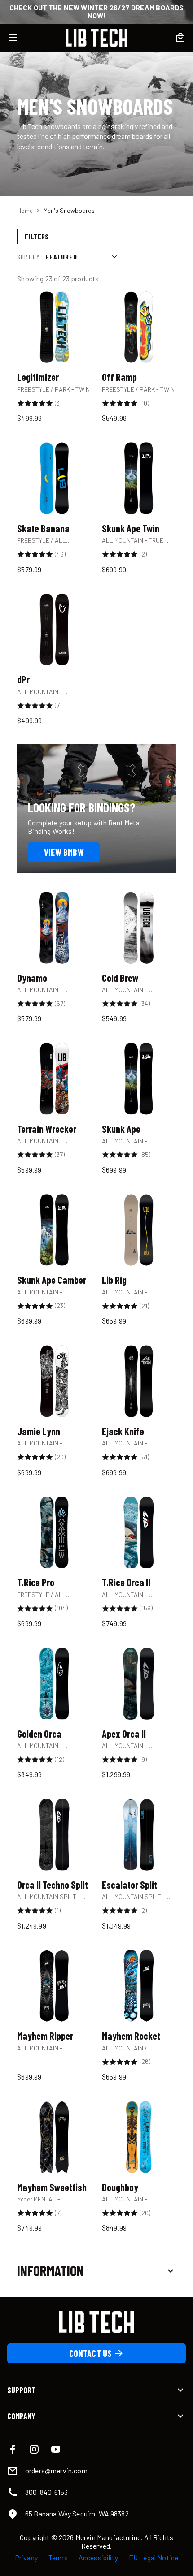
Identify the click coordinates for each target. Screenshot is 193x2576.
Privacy (26, 2558)
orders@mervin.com (56, 2470)
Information (50, 2270)
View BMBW (64, 852)
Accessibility (98, 2558)
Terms (58, 2558)
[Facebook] (13, 2449)
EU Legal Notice (154, 2558)
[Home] (96, 38)
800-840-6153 (46, 2492)
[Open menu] (18, 38)
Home (25, 210)
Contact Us (90, 2353)
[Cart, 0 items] (180, 38)
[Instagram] (34, 2449)
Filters (37, 236)
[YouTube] (56, 2449)
